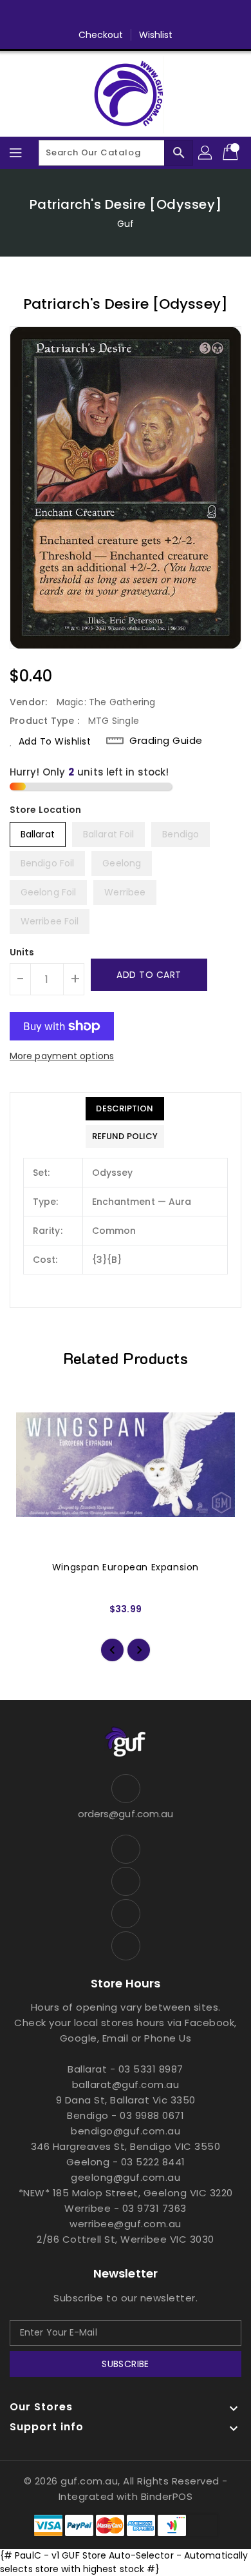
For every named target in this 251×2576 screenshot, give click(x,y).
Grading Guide (166, 741)
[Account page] (206, 153)
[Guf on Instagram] (138, 15)
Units (22, 952)
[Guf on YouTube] (162, 15)
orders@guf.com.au (126, 1814)
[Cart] (232, 153)
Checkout (101, 35)
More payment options (62, 1056)
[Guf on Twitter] (113, 15)
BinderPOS (167, 2496)
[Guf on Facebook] (89, 15)
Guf (126, 224)
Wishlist (156, 35)
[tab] (125, 1109)
